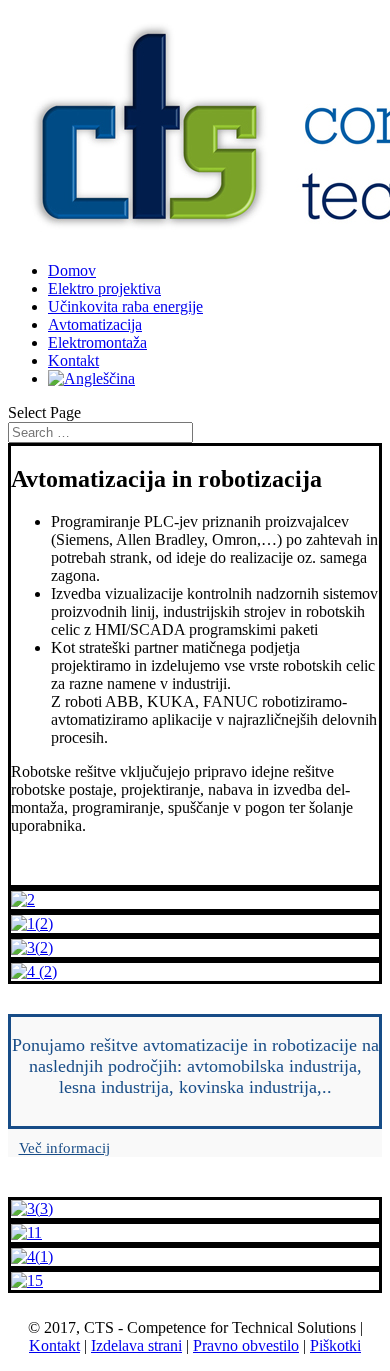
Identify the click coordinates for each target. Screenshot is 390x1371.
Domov (72, 270)
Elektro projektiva (104, 288)
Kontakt (73, 360)
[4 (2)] (34, 971)
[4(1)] (32, 1256)
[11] (26, 1232)
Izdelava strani (136, 1345)
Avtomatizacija (95, 324)
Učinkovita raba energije (125, 306)
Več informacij (64, 1148)
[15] (27, 1280)
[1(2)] (32, 923)
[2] (23, 899)
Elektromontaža (97, 342)
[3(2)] (32, 947)
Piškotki (335, 1345)
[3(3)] (32, 1208)
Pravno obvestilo (246, 1345)
